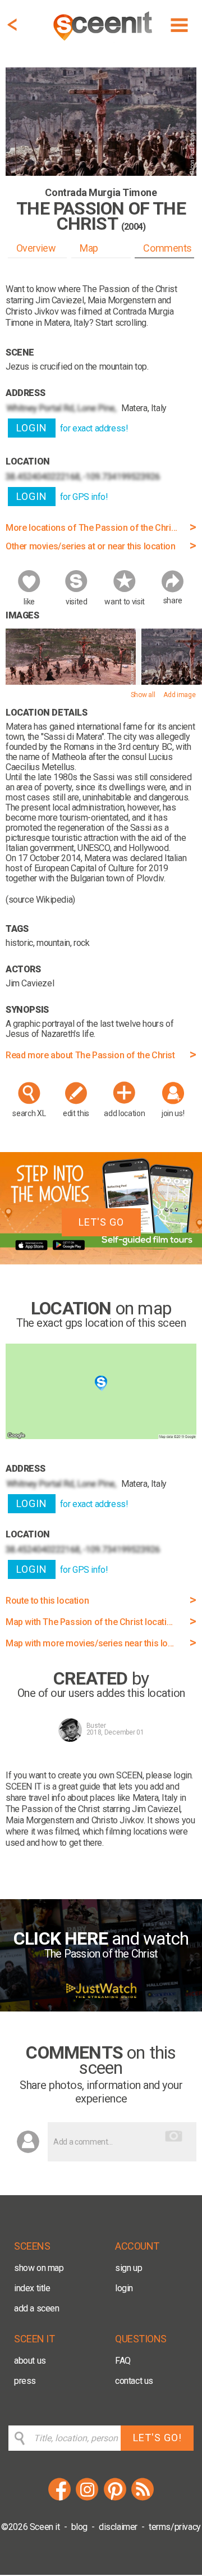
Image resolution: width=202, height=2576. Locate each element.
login (124, 2288)
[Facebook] (59, 2499)
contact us (134, 2381)
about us (30, 2361)
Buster (96, 1726)
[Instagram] (87, 2499)
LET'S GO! (157, 2438)
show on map (39, 2268)
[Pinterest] (115, 2499)
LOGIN (32, 428)
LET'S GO (101, 1222)
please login (169, 1775)
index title (32, 2288)
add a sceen (37, 2308)
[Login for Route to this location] (101, 1436)
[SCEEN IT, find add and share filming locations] (104, 42)
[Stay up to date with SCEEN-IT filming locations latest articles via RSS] (143, 2499)
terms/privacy (175, 2527)
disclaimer (118, 2527)
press (25, 2381)
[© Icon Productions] (71, 682)
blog (79, 2527)
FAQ (123, 2361)
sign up (128, 2268)
